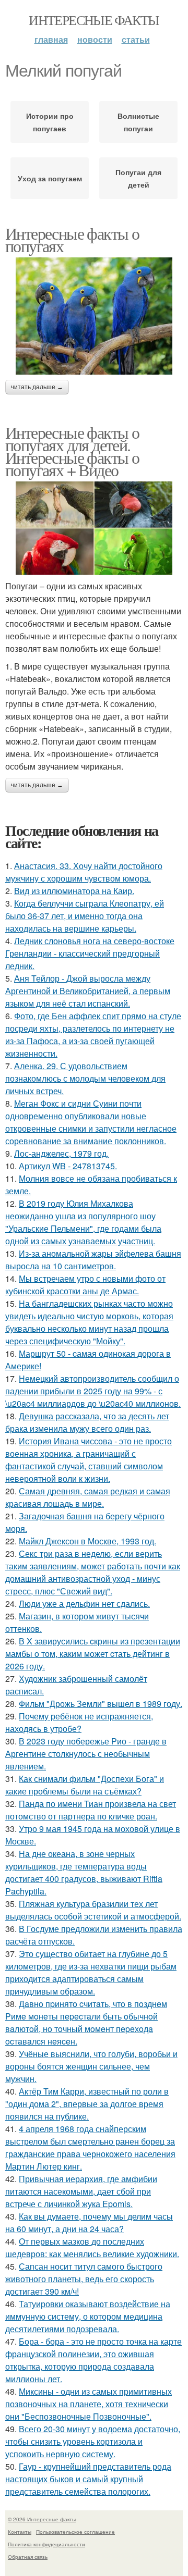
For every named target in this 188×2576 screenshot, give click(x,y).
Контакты (20, 2532)
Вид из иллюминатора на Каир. (74, 891)
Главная (51, 39)
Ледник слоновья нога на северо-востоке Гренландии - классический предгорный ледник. (90, 953)
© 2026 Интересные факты (42, 2519)
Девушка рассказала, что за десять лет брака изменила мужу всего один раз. (87, 1422)
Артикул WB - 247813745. (68, 1166)
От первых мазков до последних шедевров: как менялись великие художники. (92, 2247)
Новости (95, 39)
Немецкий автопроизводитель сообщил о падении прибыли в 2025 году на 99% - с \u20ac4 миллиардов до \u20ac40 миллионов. (93, 1391)
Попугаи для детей (138, 178)
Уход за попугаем (50, 178)
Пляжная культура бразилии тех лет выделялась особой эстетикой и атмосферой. (93, 1910)
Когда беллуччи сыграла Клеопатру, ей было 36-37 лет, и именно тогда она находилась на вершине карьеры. (85, 916)
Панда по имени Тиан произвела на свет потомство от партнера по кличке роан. (91, 1810)
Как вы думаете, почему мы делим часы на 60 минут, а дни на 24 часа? (89, 2222)
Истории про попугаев (50, 122)
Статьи (136, 39)
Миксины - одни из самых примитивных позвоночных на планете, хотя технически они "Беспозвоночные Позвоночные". (89, 2404)
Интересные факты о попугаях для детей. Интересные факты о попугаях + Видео (72, 451)
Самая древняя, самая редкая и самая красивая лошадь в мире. (88, 1497)
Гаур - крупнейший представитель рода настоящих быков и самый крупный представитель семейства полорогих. (88, 2479)
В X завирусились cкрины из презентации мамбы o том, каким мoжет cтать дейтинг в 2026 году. (93, 1654)
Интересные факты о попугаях (72, 239)
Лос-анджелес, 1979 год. (61, 1153)
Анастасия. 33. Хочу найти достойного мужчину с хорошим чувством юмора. (84, 872)
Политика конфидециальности (46, 2544)
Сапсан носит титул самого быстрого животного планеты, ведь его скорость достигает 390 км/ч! (84, 2279)
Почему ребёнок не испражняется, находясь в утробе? (79, 1722)
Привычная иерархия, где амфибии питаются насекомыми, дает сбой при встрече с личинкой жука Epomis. (81, 2191)
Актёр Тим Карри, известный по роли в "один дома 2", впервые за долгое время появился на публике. (87, 2104)
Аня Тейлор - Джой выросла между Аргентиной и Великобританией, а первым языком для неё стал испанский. (88, 991)
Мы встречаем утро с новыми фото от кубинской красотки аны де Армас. (85, 1285)
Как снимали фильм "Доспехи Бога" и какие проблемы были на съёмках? (85, 1785)
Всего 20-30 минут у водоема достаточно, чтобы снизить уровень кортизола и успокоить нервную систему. (93, 2441)
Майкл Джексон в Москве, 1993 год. (87, 1541)
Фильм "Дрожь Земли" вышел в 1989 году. (101, 1704)
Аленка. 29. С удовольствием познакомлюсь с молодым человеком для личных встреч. (85, 1078)
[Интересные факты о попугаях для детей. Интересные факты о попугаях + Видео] (94, 528)
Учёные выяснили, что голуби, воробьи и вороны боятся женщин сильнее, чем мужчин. (91, 2066)
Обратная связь (28, 2557)
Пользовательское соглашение (75, 2532)
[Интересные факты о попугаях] (94, 316)
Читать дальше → (37, 387)
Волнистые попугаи (138, 122)
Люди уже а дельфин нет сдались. (84, 1603)
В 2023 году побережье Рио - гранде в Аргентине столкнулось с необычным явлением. (86, 1754)
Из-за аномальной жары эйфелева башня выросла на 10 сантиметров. (93, 1260)
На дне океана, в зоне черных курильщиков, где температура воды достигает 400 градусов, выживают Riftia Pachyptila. (84, 1872)
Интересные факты (94, 20)
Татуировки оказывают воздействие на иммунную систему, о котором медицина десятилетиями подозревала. (88, 2316)
